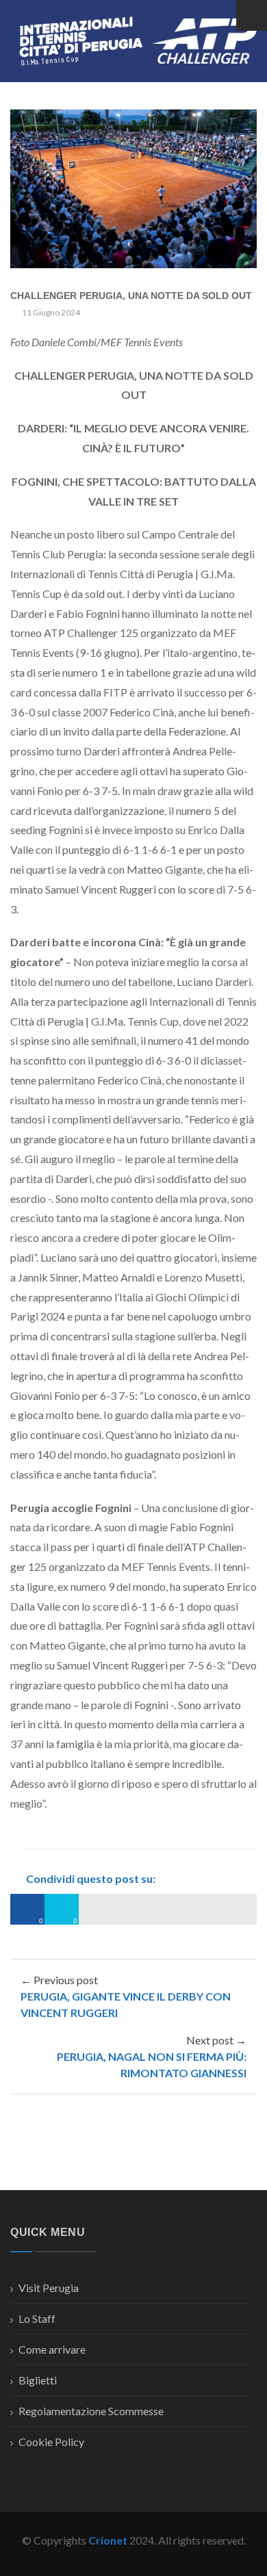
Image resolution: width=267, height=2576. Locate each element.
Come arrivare (52, 2349)
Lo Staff (37, 2318)
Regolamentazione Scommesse (91, 2411)
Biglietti (38, 2380)
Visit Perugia (49, 2288)
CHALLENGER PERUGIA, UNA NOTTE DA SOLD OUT (131, 296)
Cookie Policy (51, 2442)
